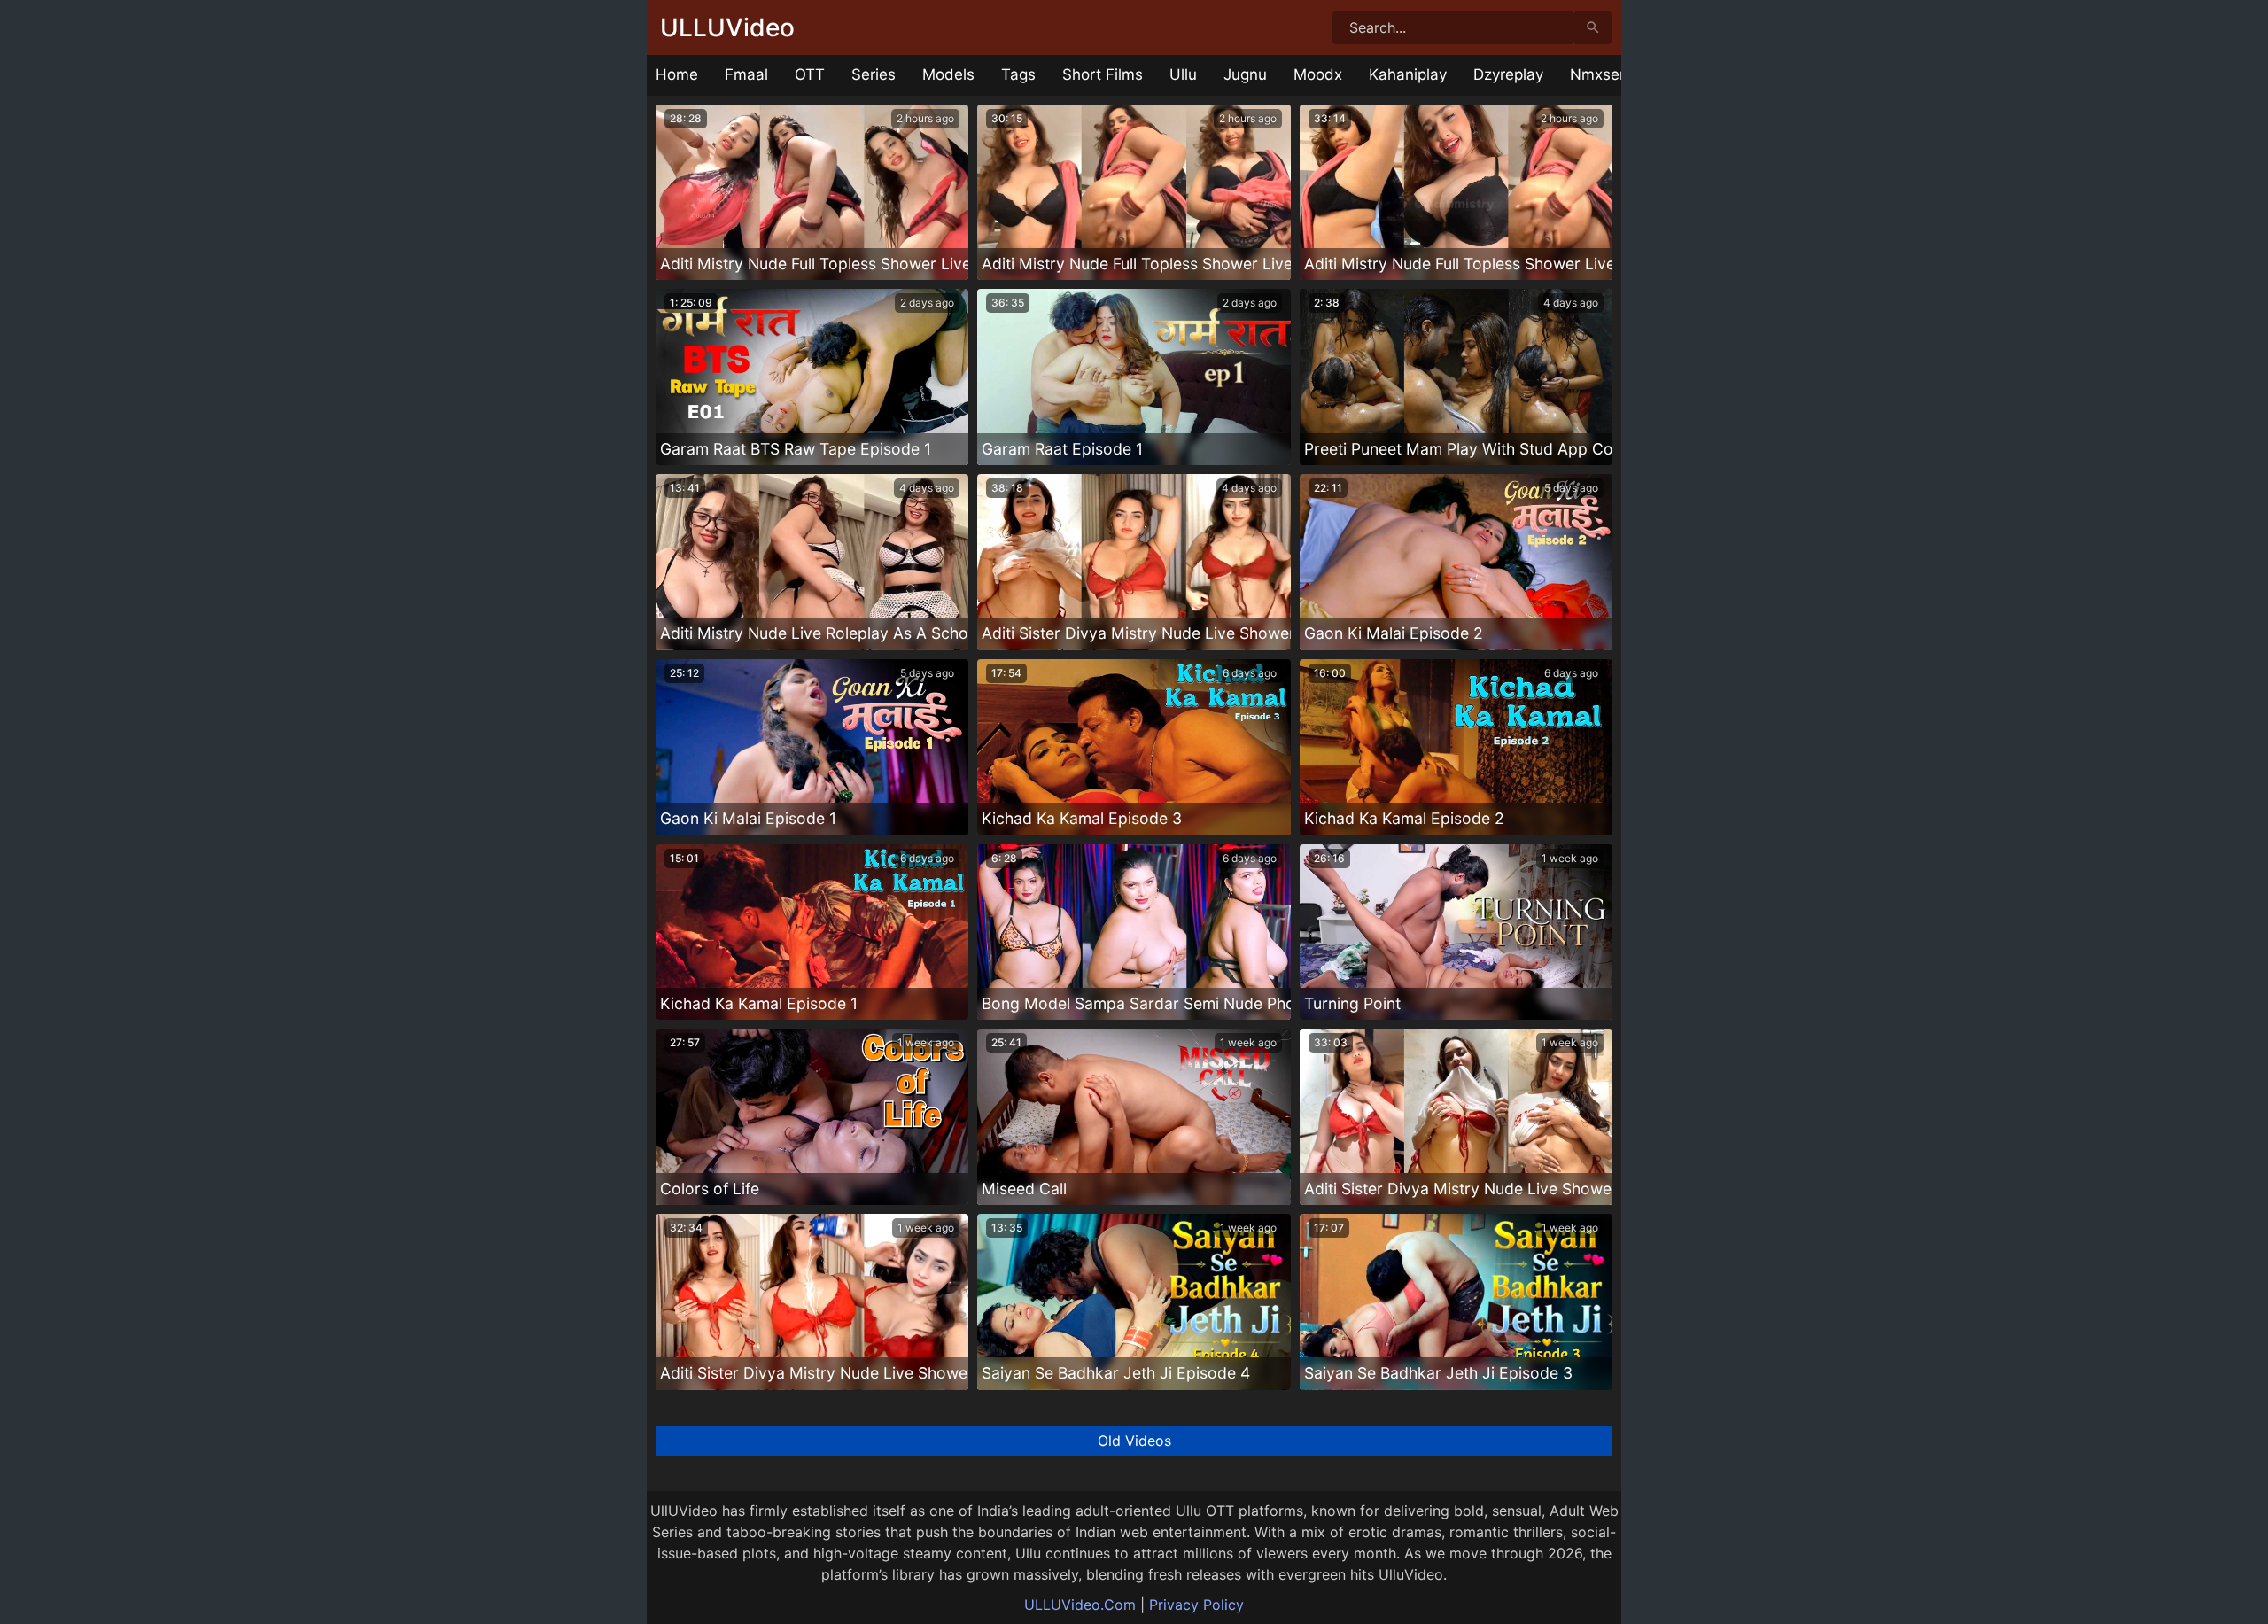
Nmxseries (1608, 74)
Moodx (1318, 74)
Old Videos (1134, 1441)
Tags (1018, 74)
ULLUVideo (727, 27)
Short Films (1103, 74)
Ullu (1183, 74)
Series (874, 74)
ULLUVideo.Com (1080, 1605)
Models (948, 74)
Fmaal (746, 74)
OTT (810, 74)
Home (677, 74)
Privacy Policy (1196, 1605)
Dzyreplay (1508, 74)
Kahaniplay (1408, 74)
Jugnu (1245, 74)
